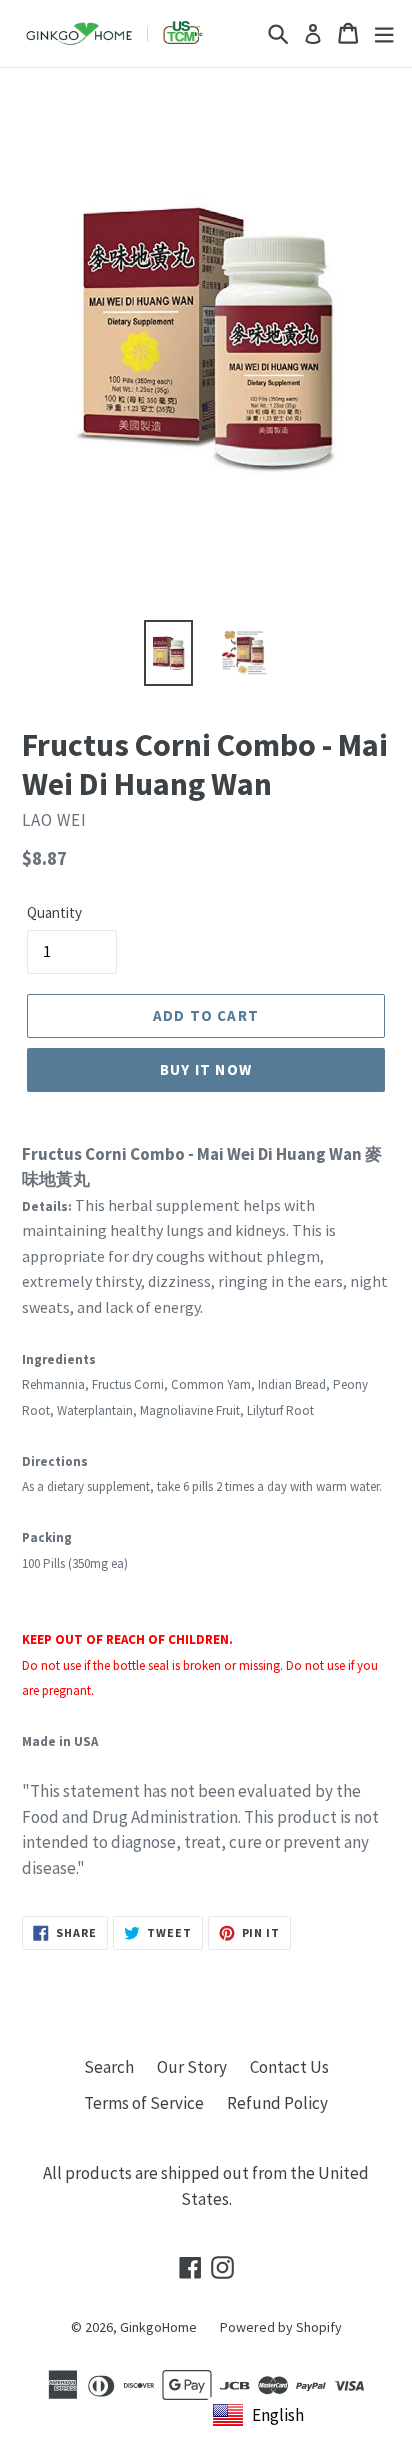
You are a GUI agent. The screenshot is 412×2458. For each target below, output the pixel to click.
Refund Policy (277, 2103)
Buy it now (206, 1069)
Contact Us (289, 2067)
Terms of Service (144, 2103)
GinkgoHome (158, 2327)
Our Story (192, 2067)
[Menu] (384, 33)
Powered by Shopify (281, 2327)
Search (109, 2067)
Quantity (54, 912)
